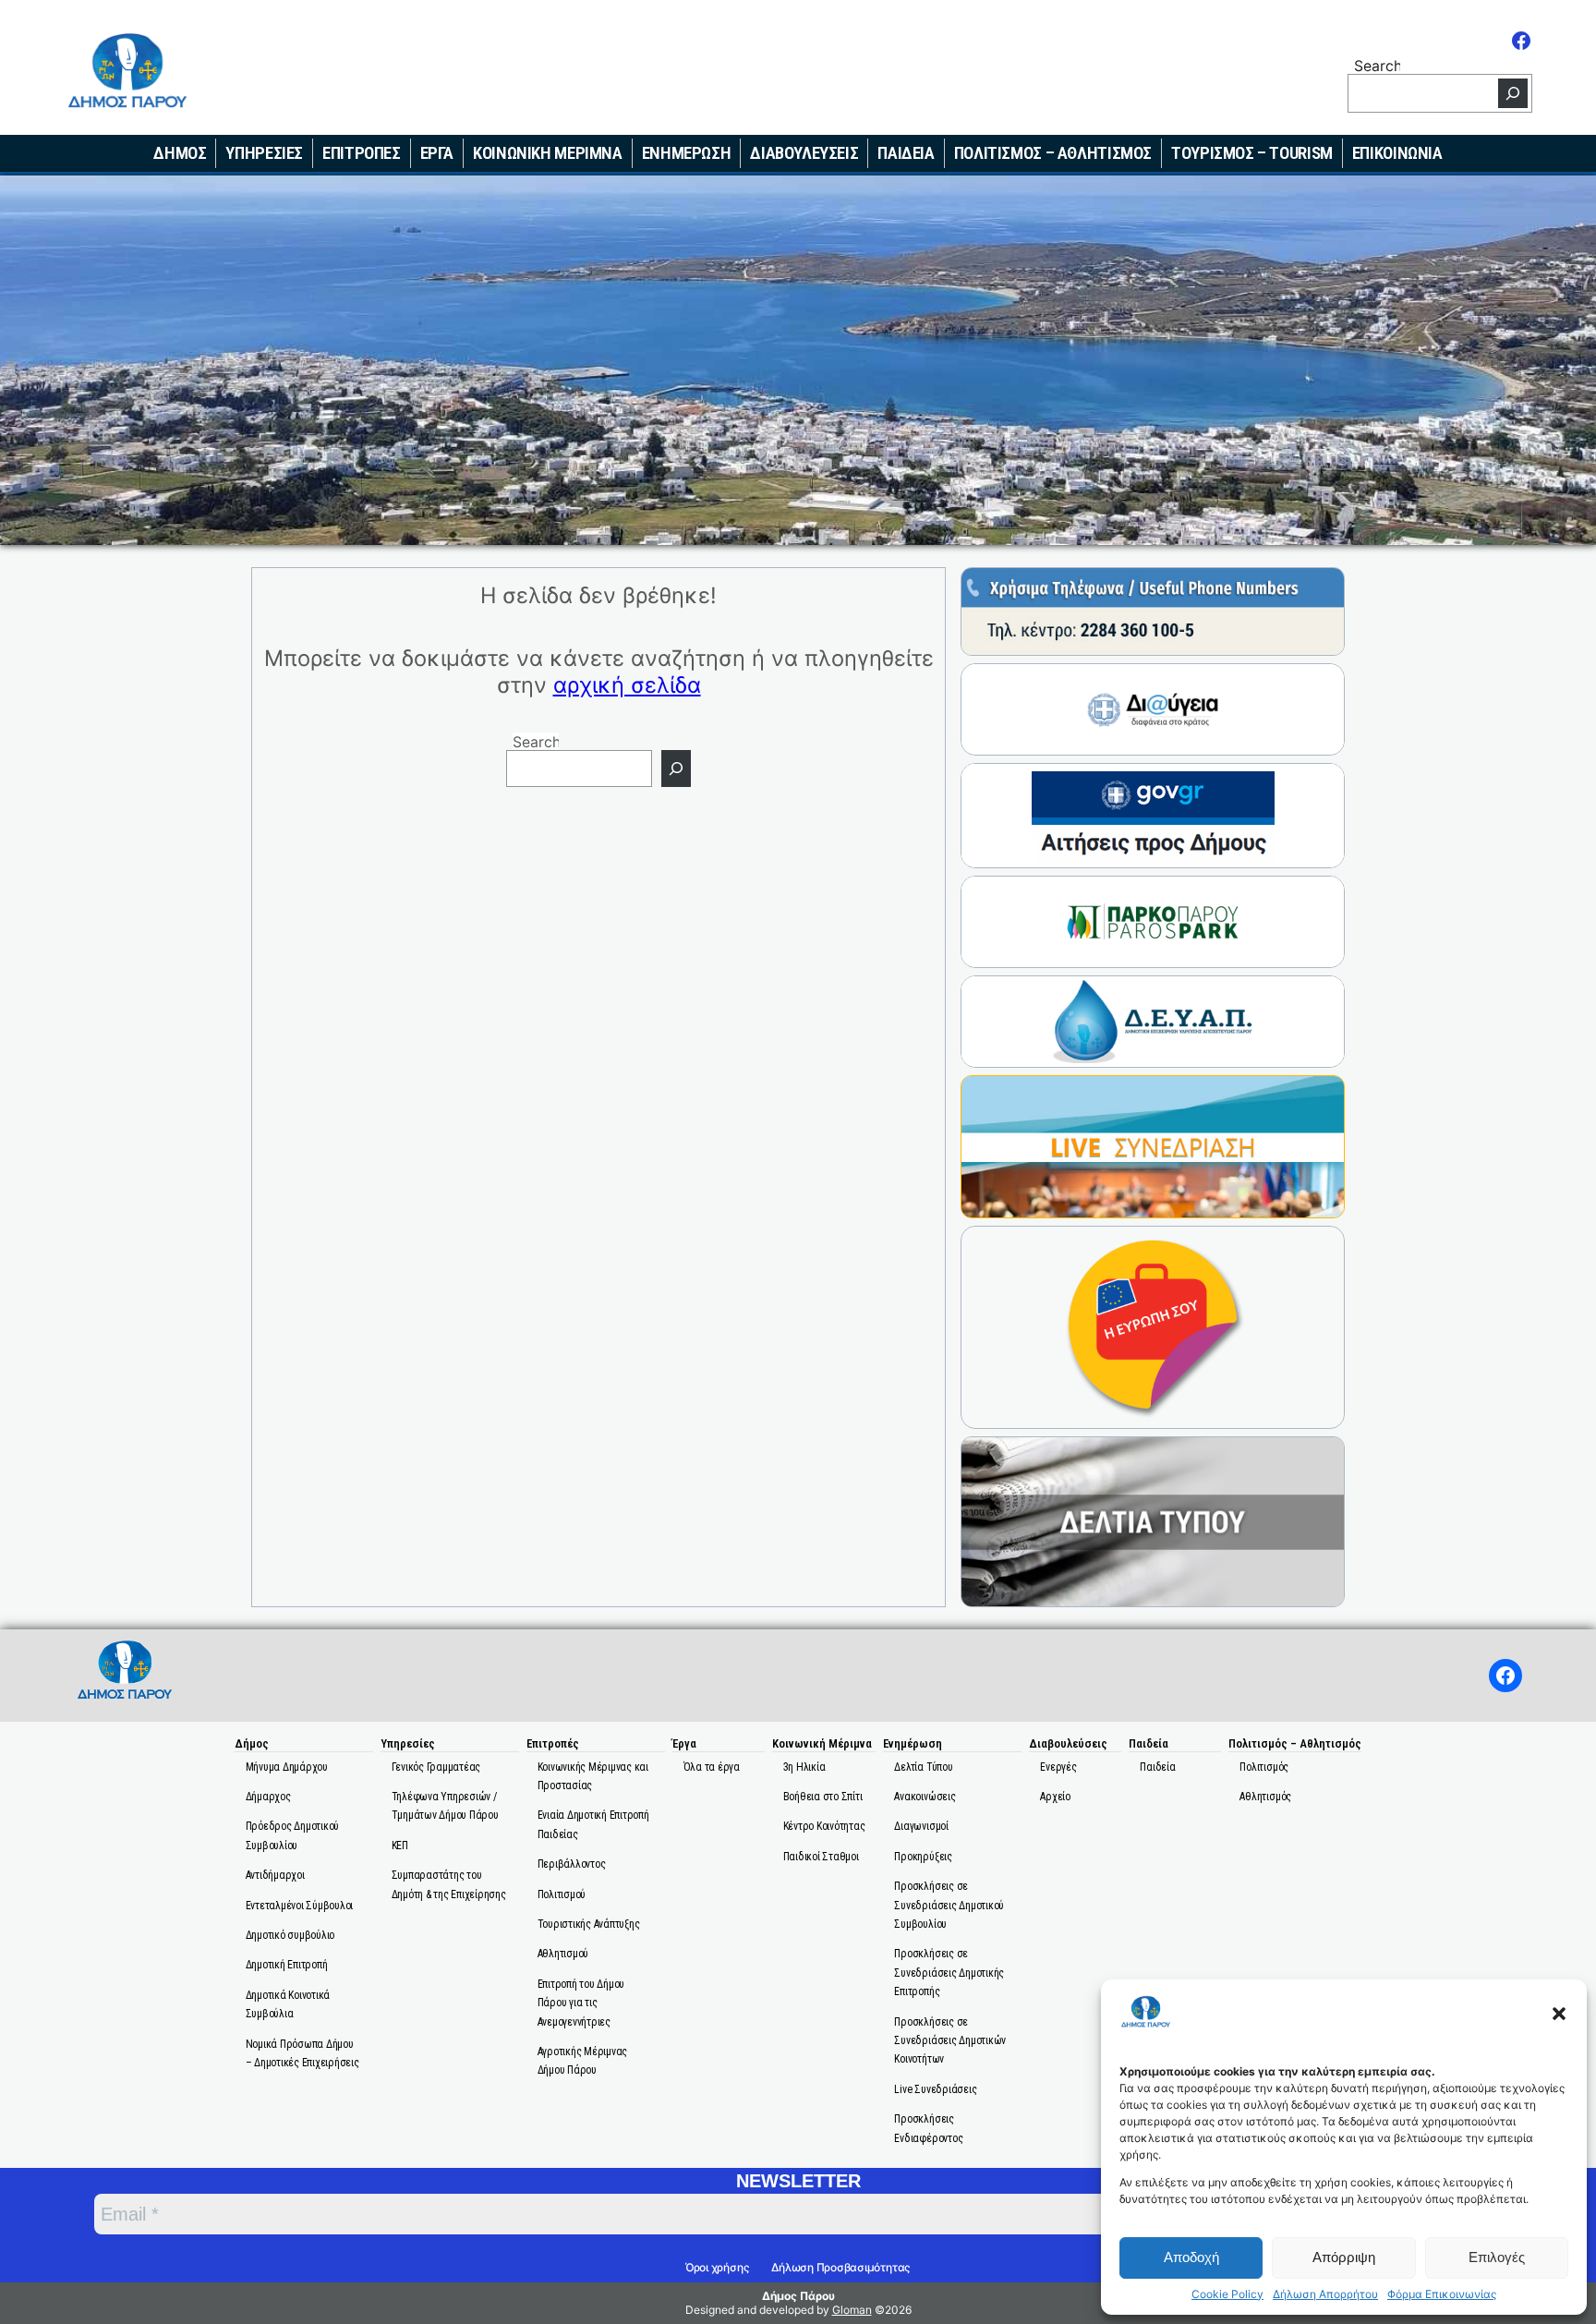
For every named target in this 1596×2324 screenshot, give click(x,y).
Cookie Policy (1227, 2294)
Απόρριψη (1344, 2257)
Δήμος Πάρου (798, 2296)
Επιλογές (1497, 2257)
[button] (1559, 2014)
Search (1377, 65)
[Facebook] (1521, 41)
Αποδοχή (1191, 2257)
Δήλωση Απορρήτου (1325, 2294)
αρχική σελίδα (627, 685)
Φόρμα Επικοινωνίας (1442, 2294)
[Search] (1513, 93)
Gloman (852, 2310)
